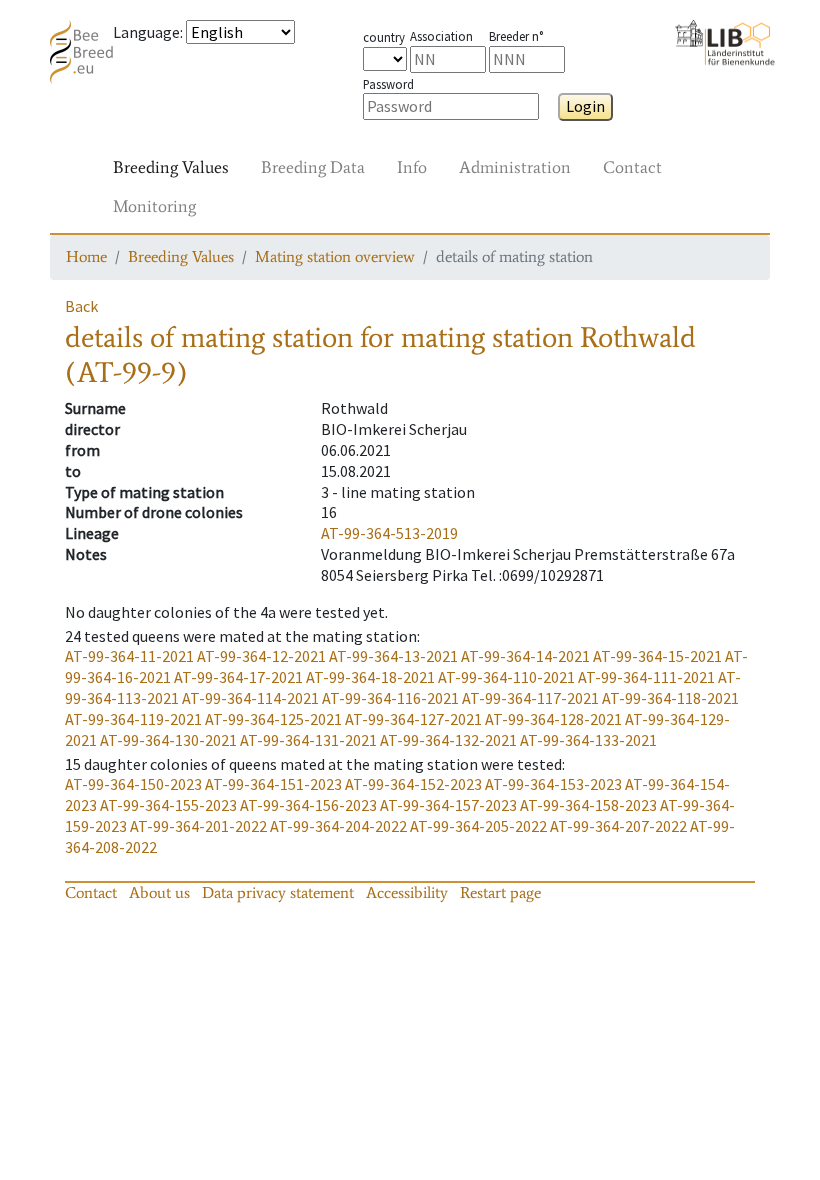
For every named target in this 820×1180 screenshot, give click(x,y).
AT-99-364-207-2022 (618, 826)
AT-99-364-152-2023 (413, 784)
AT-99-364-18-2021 (370, 677)
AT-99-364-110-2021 (506, 677)
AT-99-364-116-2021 (390, 698)
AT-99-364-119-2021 (133, 719)
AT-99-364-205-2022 (478, 826)
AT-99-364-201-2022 (198, 826)
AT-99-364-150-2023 (133, 784)
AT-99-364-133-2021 (588, 740)
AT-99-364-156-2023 (308, 805)
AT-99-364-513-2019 (389, 533)
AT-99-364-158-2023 (588, 805)
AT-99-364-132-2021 (448, 740)
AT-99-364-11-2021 (129, 656)
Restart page (500, 892)
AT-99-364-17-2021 (238, 677)
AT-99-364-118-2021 (670, 698)
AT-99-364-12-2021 (261, 656)
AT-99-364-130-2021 (168, 740)
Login (585, 106)
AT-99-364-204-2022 (338, 826)
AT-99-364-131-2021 (308, 740)
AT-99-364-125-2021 (273, 719)
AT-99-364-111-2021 (646, 677)
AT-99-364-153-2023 (553, 784)
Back (81, 306)
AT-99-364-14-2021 (525, 656)
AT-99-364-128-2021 (553, 719)
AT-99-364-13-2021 (393, 656)
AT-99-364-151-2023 (273, 784)
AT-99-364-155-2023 (168, 805)
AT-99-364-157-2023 (448, 805)
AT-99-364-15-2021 (657, 656)
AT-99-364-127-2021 (413, 719)
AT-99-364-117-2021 (530, 698)
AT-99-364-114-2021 (250, 698)
